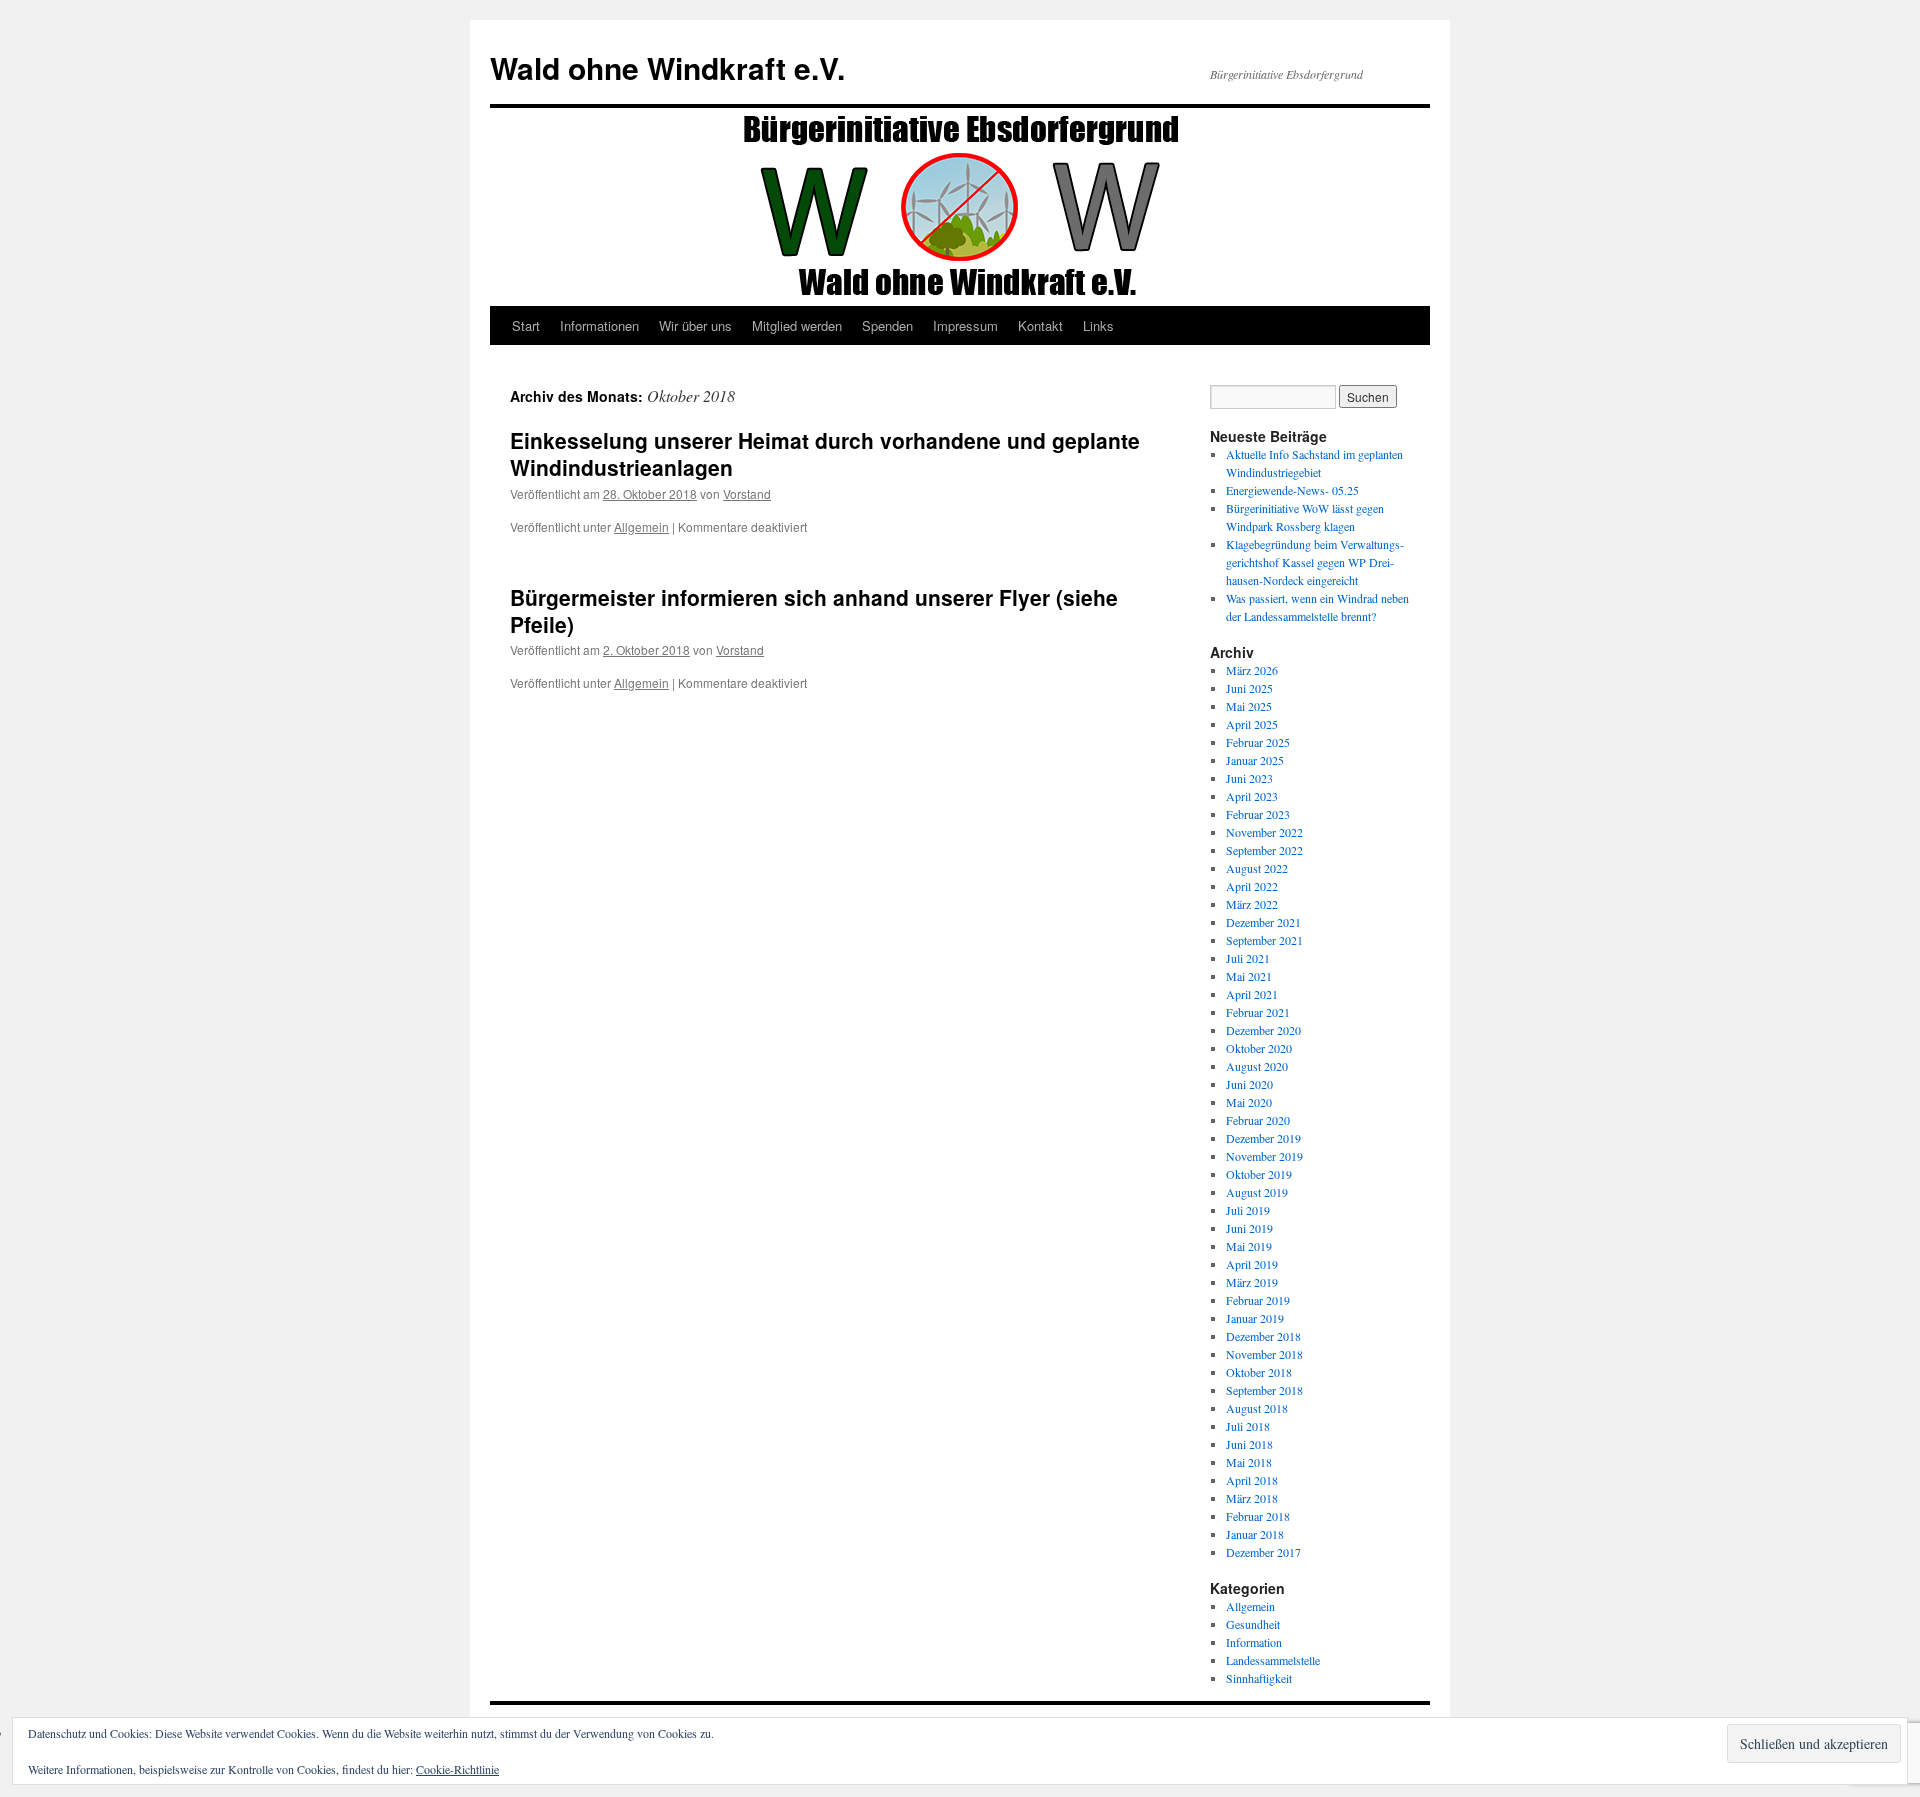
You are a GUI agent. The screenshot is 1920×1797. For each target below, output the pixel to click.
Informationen (599, 325)
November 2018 (1264, 1354)
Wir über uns (695, 325)
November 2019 (1264, 1156)
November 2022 (1264, 832)
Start (526, 325)
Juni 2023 (1249, 778)
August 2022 (1257, 868)
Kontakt (1040, 325)
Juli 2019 (1248, 1210)
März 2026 (1252, 670)
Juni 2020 (1249, 1084)
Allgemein (641, 526)
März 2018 (1252, 1498)
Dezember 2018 (1263, 1336)
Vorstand (747, 493)
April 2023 (1252, 796)
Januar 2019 (1255, 1318)
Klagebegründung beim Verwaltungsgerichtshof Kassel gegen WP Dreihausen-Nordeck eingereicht (1315, 562)
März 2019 (1252, 1282)
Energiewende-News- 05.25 (1292, 490)
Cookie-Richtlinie (457, 1769)
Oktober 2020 (1259, 1048)
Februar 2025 (1258, 742)
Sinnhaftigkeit (1259, 1678)
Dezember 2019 (1263, 1138)
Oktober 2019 (1259, 1174)
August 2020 (1257, 1066)
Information (1254, 1642)
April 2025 (1252, 724)
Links (1098, 325)
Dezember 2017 (1263, 1552)
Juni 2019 (1249, 1228)
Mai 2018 (1249, 1462)
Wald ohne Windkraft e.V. (667, 67)
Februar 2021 (1258, 1012)
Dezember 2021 (1263, 922)
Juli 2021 (1248, 958)
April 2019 (1252, 1264)
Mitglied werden (797, 325)
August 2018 (1257, 1408)
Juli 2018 (1248, 1426)
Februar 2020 (1258, 1120)
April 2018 (1252, 1480)
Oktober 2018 (1259, 1372)
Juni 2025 (1249, 688)
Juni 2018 (1249, 1444)
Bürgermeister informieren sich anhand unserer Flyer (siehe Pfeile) (814, 610)
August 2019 (1257, 1192)
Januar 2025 (1255, 760)
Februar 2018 (1258, 1516)
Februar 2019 (1258, 1300)
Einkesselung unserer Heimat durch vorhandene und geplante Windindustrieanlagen (825, 453)
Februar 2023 (1258, 814)
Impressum (965, 325)
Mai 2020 (1249, 1102)
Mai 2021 (1249, 976)
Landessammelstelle (1273, 1660)
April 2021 (1252, 994)
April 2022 (1252, 886)
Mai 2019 (1249, 1246)
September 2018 (1264, 1390)
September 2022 (1264, 850)
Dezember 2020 (1263, 1030)
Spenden (887, 325)
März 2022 (1252, 904)
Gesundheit (1253, 1624)
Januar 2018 (1255, 1534)
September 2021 (1264, 940)
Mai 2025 (1249, 706)
